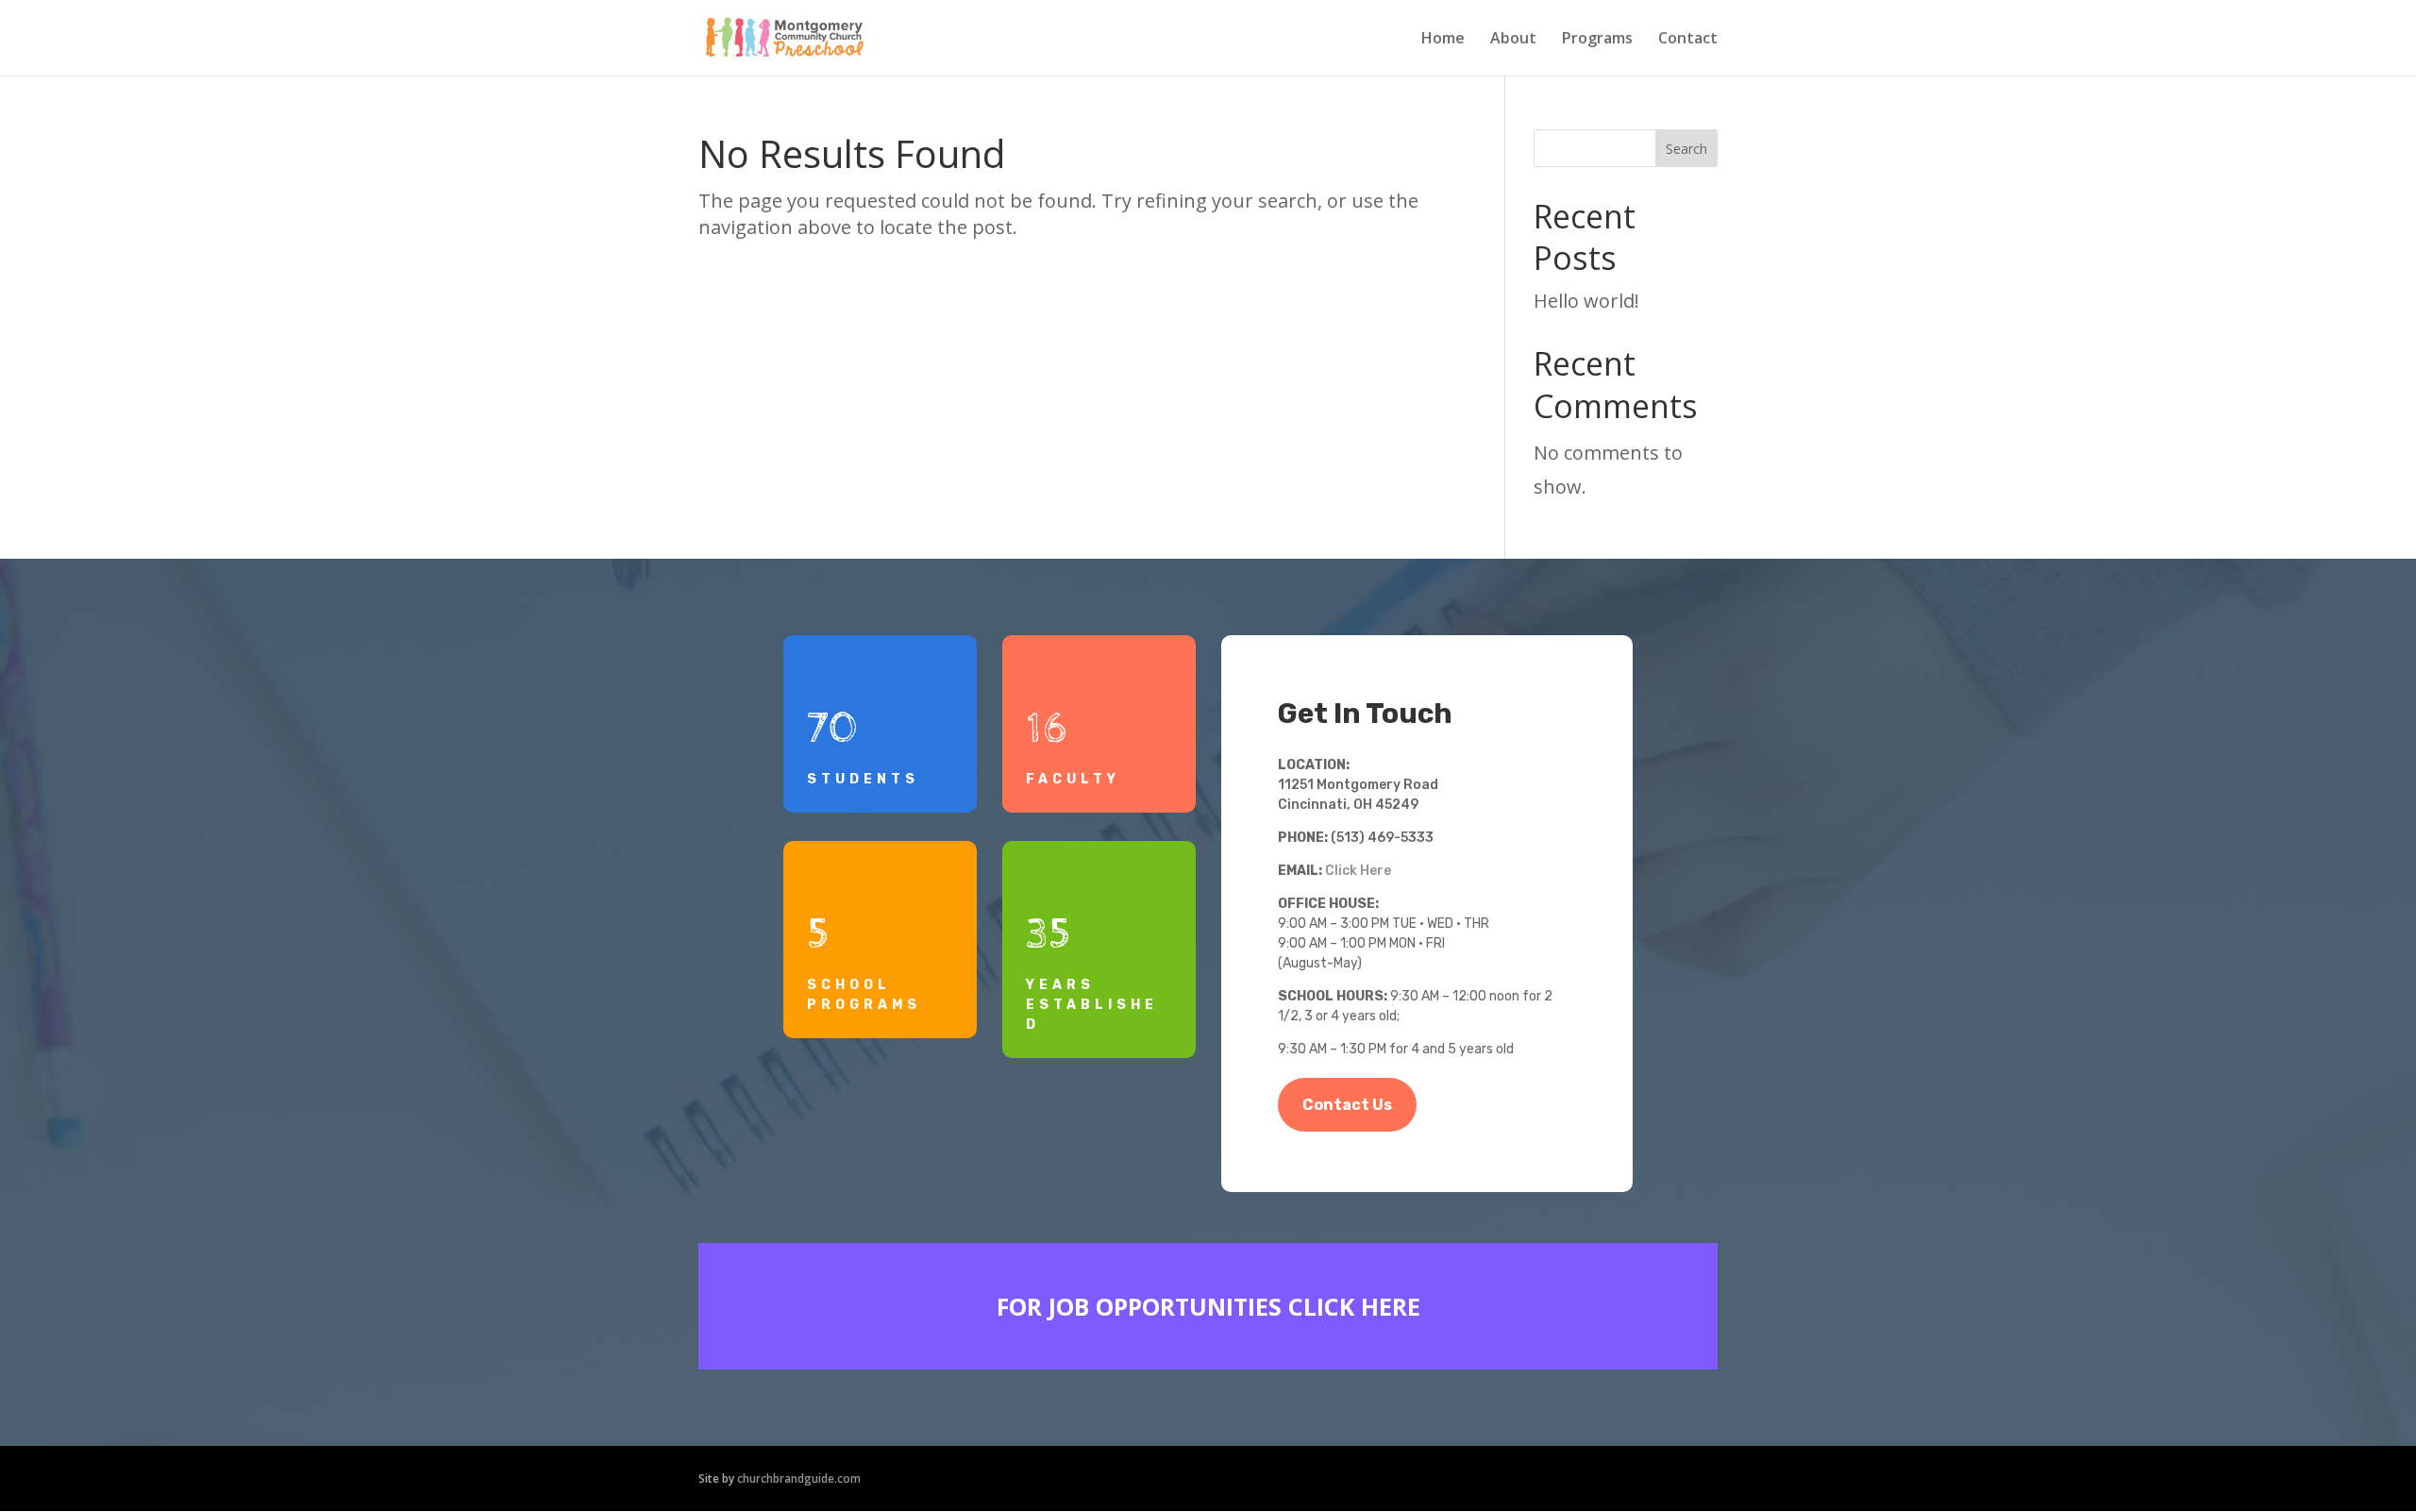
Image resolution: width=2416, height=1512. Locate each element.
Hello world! (1586, 301)
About (1513, 40)
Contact (1688, 40)
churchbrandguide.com (799, 1478)
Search (1686, 149)
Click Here (1358, 871)
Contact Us (1347, 1105)
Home (1443, 40)
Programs (1597, 40)
